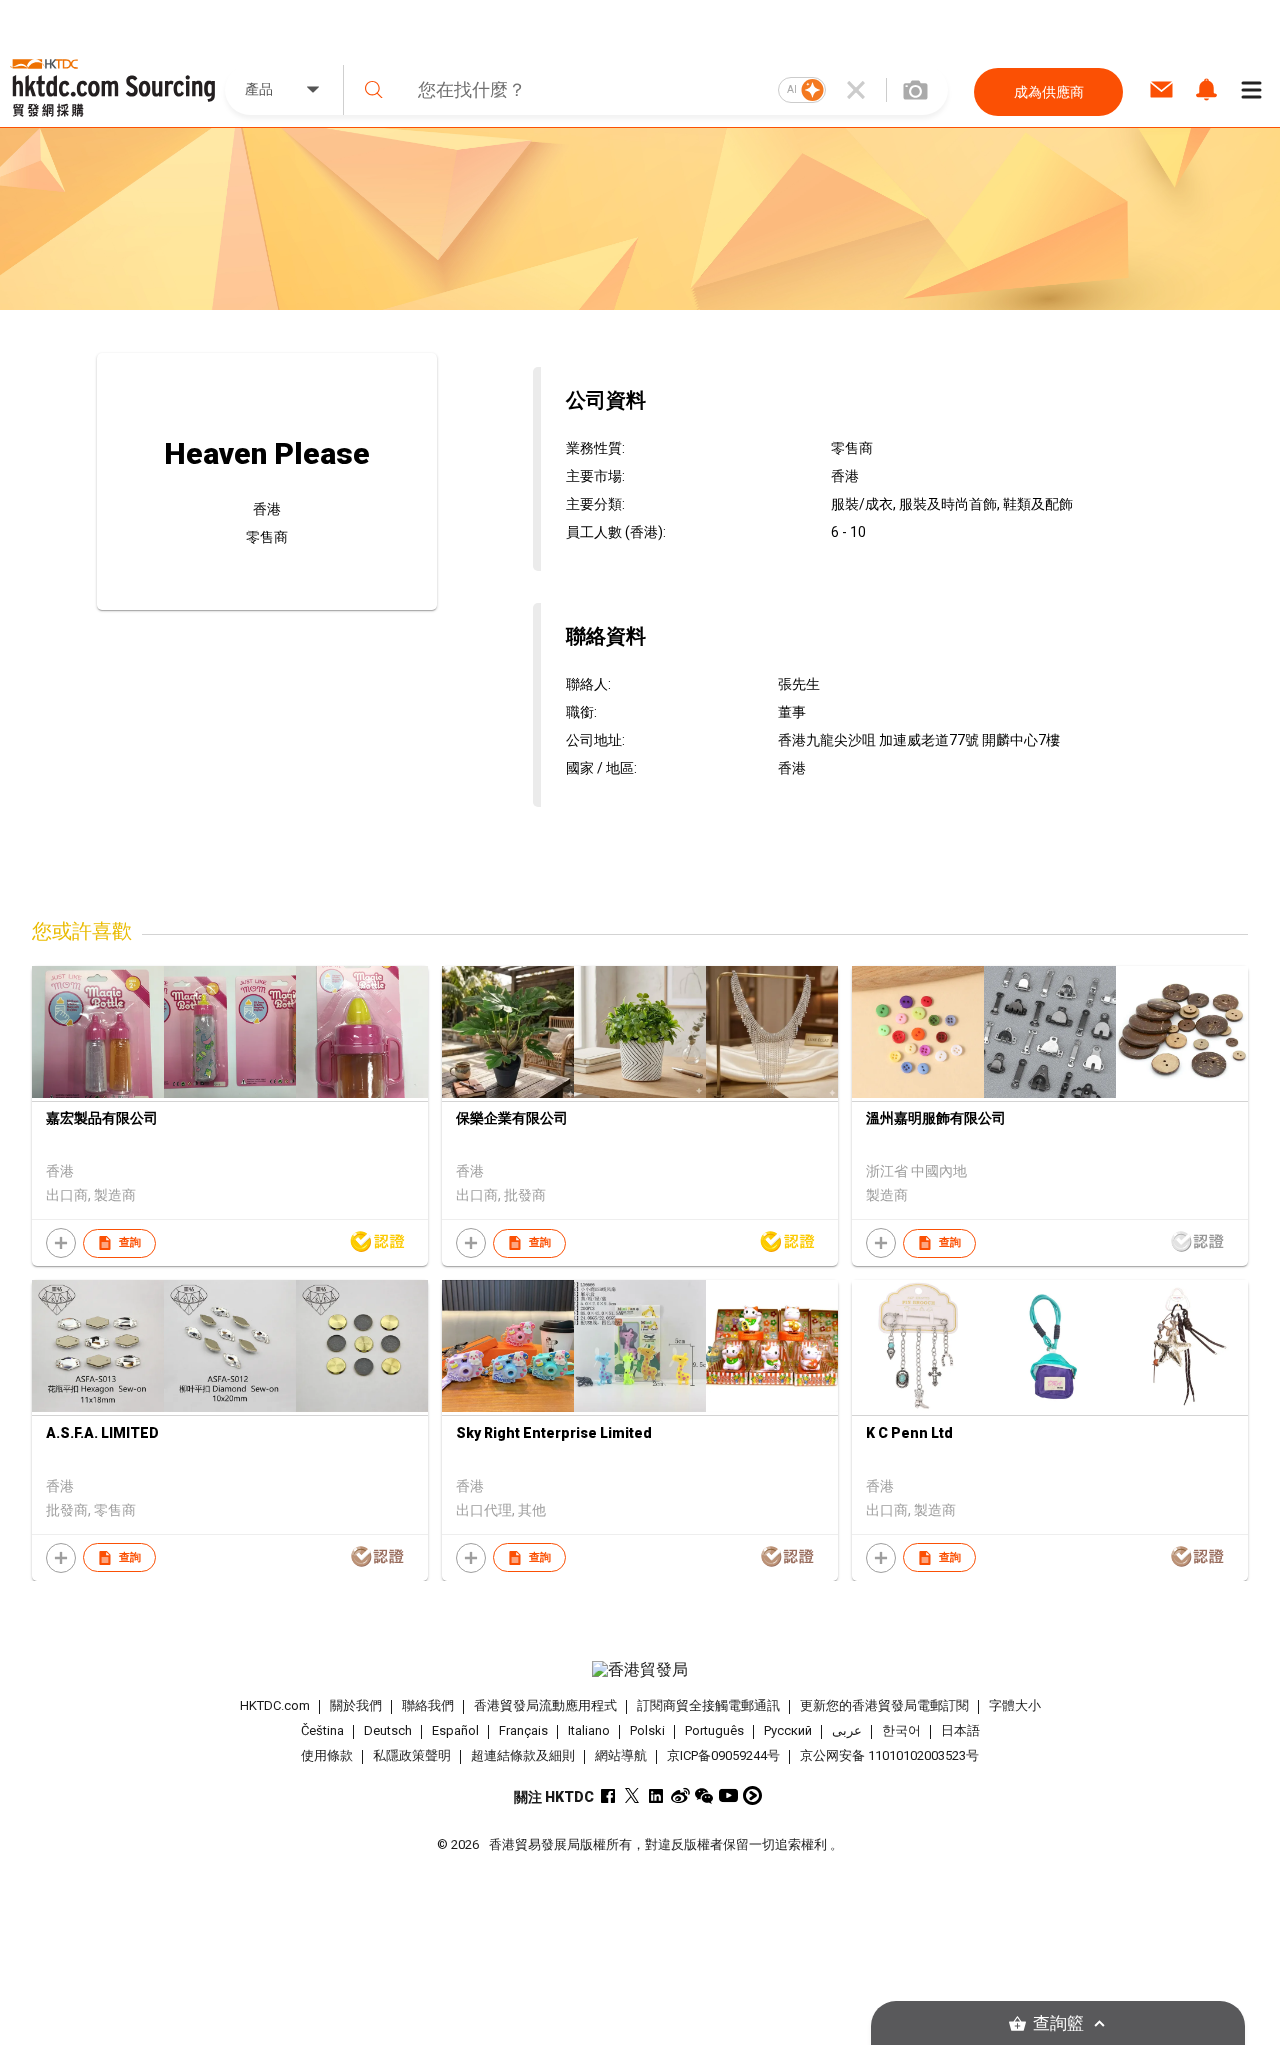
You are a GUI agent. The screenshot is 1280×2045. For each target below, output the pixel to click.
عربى (847, 1730)
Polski (647, 1730)
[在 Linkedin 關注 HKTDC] (656, 1795)
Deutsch (388, 1730)
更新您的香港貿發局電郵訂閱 (884, 1705)
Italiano (589, 1730)
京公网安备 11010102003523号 (889, 1755)
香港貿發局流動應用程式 (545, 1705)
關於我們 (356, 1705)
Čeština (322, 1730)
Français (523, 1730)
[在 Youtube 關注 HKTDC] (728, 1795)
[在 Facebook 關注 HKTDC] (608, 1795)
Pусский (788, 1730)
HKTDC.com (275, 1705)
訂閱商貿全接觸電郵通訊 (708, 1705)
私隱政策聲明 (412, 1755)
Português (714, 1730)
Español (455, 1730)
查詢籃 (1058, 2023)
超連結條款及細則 (523, 1755)
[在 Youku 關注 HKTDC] (752, 1795)
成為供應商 (1049, 92)
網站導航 (621, 1755)
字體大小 (1015, 1705)
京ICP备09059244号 (723, 1755)
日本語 (960, 1730)
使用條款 (327, 1755)
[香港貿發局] (639, 1670)
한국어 (901, 1730)
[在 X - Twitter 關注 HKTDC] (632, 1795)
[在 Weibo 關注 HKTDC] (680, 1795)
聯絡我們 (428, 1705)
